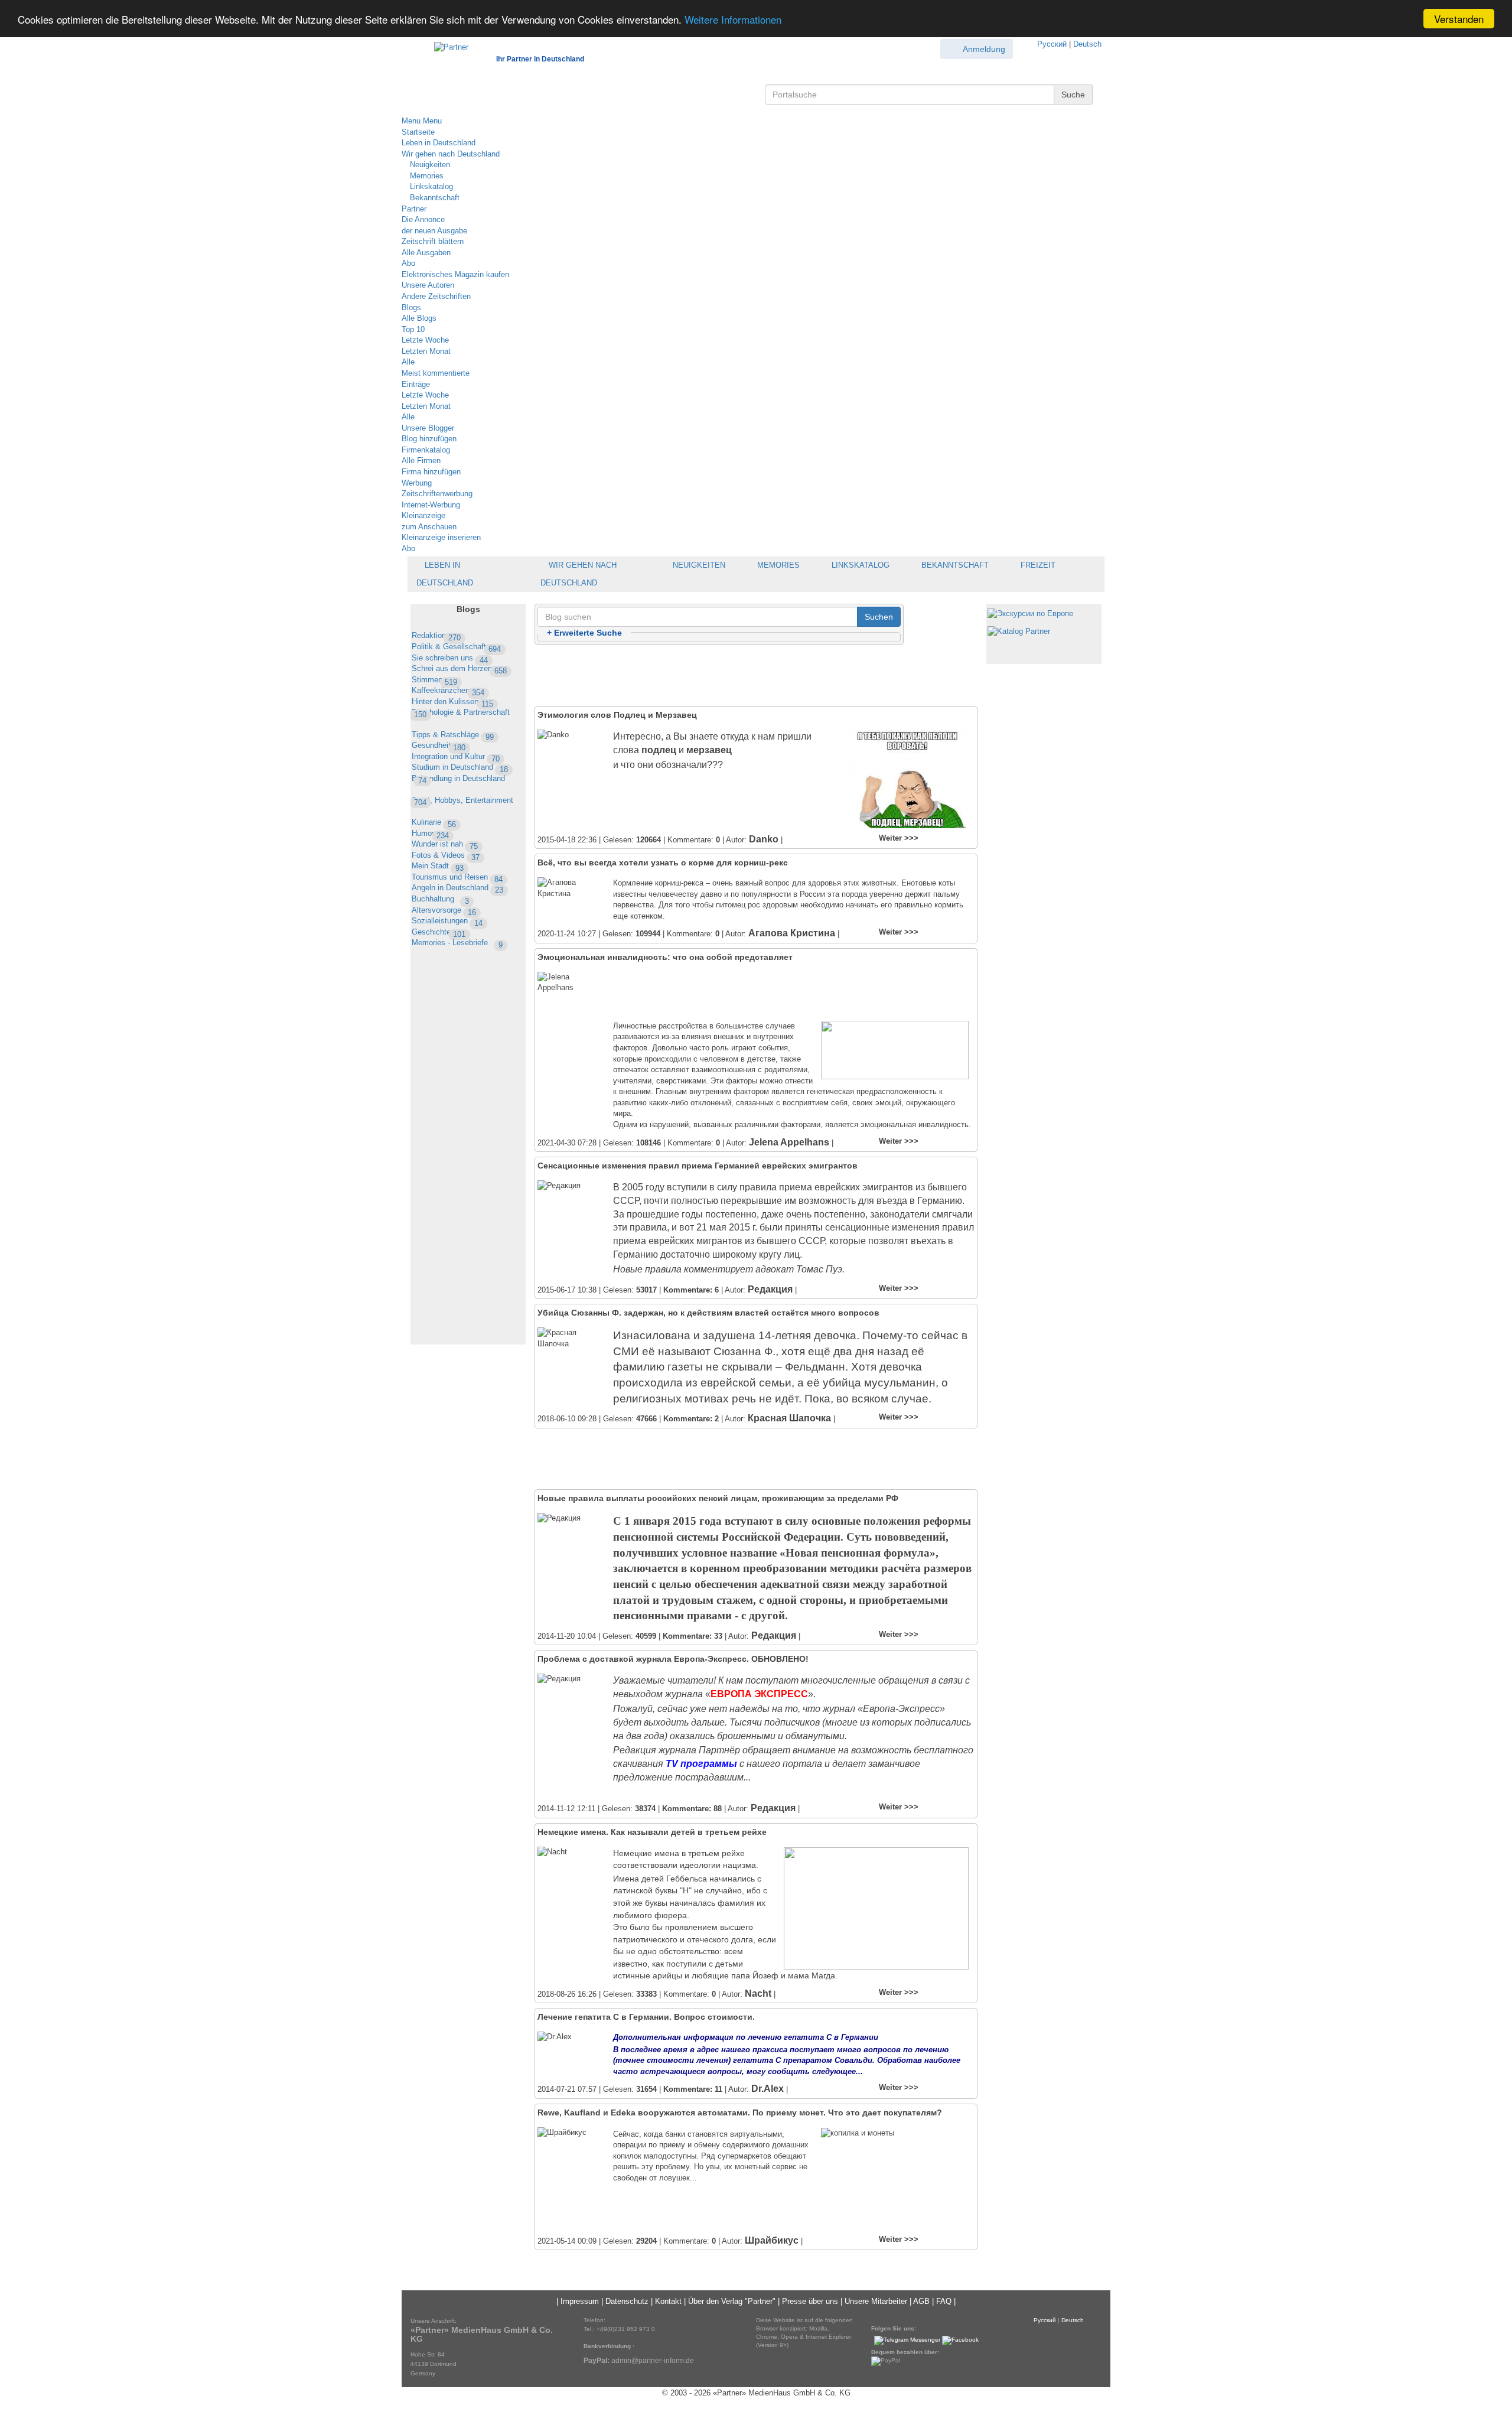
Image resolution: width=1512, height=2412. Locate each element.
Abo (408, 263)
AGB (921, 2301)
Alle (408, 362)
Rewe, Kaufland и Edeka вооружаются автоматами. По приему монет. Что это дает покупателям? (740, 2112)
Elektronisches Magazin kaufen (455, 274)
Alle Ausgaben (426, 253)
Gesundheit (439, 745)
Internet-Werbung (431, 505)
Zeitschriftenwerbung (437, 494)
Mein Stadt (438, 866)
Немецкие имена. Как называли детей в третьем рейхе (652, 1832)
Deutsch (1087, 44)
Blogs (411, 307)
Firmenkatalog (426, 450)
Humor (430, 833)
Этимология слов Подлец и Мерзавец (617, 715)
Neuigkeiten (429, 165)
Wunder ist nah (445, 844)
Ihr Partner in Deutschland (540, 59)
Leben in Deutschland (439, 143)
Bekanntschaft (434, 198)
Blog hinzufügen (429, 439)
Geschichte (439, 932)
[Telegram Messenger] (907, 2340)
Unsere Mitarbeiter (876, 2301)
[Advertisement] (468, 1166)
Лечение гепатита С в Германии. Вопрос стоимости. (646, 2017)
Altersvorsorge (444, 910)
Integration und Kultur (456, 756)
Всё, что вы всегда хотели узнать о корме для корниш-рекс (663, 862)
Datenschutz (627, 2301)
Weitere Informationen (733, 19)
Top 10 (413, 329)
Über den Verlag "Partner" (732, 2301)
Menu (411, 121)
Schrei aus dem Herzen (459, 668)
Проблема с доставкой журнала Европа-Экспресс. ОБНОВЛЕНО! (673, 1659)
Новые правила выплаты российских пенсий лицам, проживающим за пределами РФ (718, 1498)
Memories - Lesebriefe (457, 943)
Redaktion (436, 635)
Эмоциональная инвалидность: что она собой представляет (665, 957)
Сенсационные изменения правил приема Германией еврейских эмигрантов (698, 1166)
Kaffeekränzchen (448, 690)
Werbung (417, 483)
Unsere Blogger (428, 428)
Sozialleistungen (447, 921)
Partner (414, 209)
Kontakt (668, 2301)
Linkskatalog (430, 186)
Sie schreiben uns (450, 658)
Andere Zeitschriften (436, 296)
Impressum (580, 2301)
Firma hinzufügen (431, 472)
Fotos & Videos (446, 855)
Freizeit (1037, 565)
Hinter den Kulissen (452, 702)
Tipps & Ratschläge (453, 735)
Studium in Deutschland (460, 767)
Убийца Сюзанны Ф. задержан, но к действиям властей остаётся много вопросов (708, 1313)
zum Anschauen (429, 527)
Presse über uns (810, 2301)
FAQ (944, 2301)
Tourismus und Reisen (457, 877)
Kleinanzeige (423, 515)
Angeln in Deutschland (457, 888)
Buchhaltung (440, 899)
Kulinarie (434, 822)
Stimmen (434, 680)
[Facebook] (960, 2340)
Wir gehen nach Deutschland (451, 154)
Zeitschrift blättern (433, 241)
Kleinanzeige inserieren (441, 537)
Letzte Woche (425, 340)
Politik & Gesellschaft (456, 647)
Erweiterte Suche (584, 633)
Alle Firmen (421, 460)
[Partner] (445, 45)
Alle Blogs (419, 318)
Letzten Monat (426, 351)
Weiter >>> (899, 838)
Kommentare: (691, 1290)
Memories (426, 176)
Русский (1052, 44)
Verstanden (1459, 19)
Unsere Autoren (428, 285)
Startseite (418, 132)
